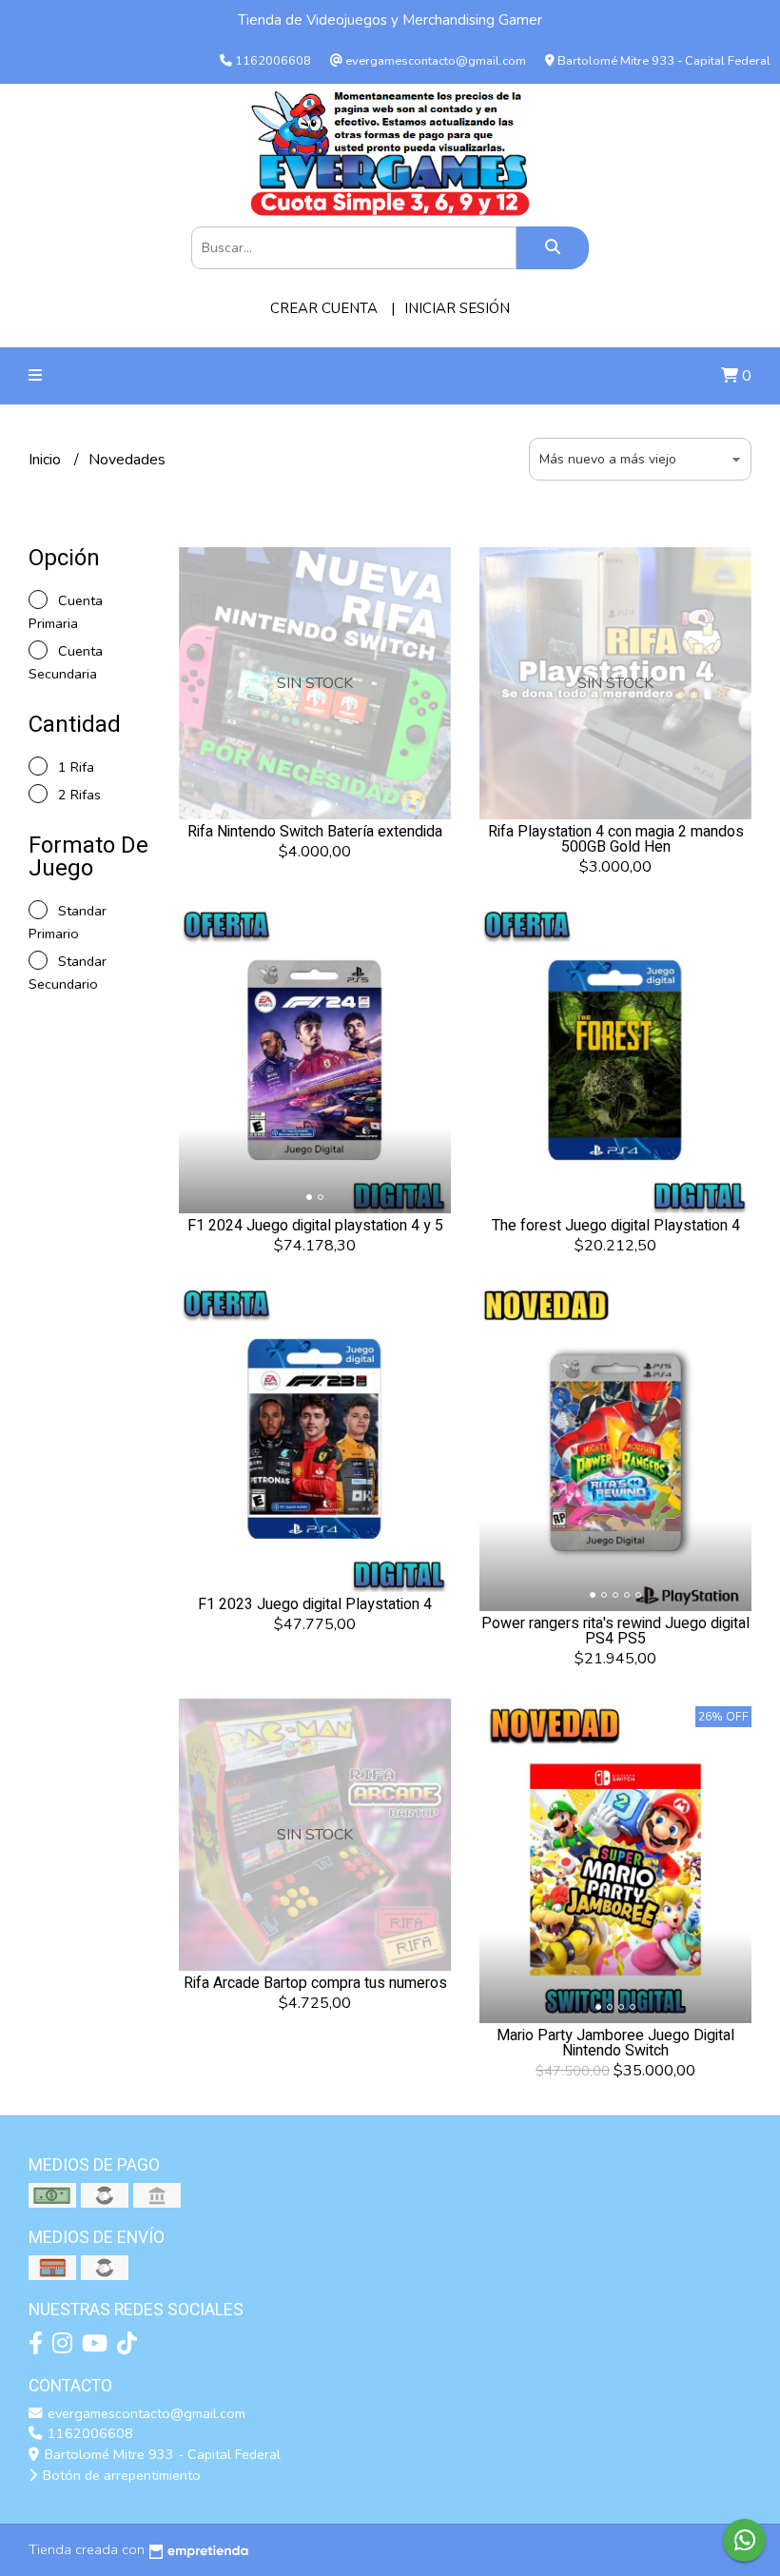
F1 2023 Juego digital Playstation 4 (315, 1604)
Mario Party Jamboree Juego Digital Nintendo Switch (615, 2043)
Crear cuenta (324, 308)
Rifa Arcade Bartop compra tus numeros (315, 1983)
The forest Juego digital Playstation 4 (616, 1226)
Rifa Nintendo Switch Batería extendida (315, 832)
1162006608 (88, 2433)
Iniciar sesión (457, 308)
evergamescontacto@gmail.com (145, 2413)
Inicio (47, 460)
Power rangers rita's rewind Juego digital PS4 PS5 (615, 1631)
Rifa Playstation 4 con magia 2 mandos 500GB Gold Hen (616, 839)
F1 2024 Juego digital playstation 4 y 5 (315, 1226)
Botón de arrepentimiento (120, 2475)
